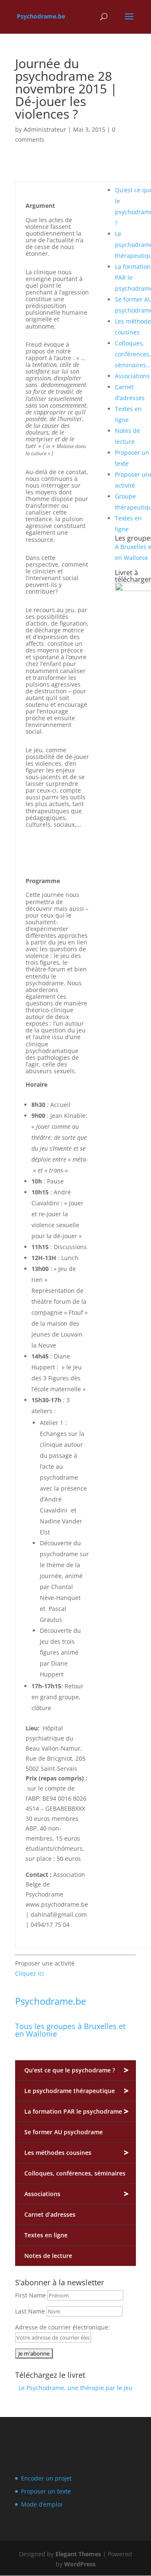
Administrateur (45, 129)
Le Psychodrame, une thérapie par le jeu (75, 2388)
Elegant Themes (78, 2554)
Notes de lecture (48, 2256)
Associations (132, 376)
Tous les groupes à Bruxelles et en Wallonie (70, 2030)
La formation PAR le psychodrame (77, 2111)
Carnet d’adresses (50, 2214)
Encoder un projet (46, 2478)
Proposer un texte (46, 2491)
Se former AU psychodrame (64, 2132)
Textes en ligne (46, 2235)
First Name (31, 2295)
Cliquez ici (30, 1973)
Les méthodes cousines (77, 2153)
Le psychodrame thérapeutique (77, 2091)
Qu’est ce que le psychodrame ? (77, 2070)
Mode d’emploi (42, 2504)
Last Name (31, 2311)
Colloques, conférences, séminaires (75, 2173)
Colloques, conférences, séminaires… (133, 354)
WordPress (80, 2564)
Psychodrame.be (51, 2001)
